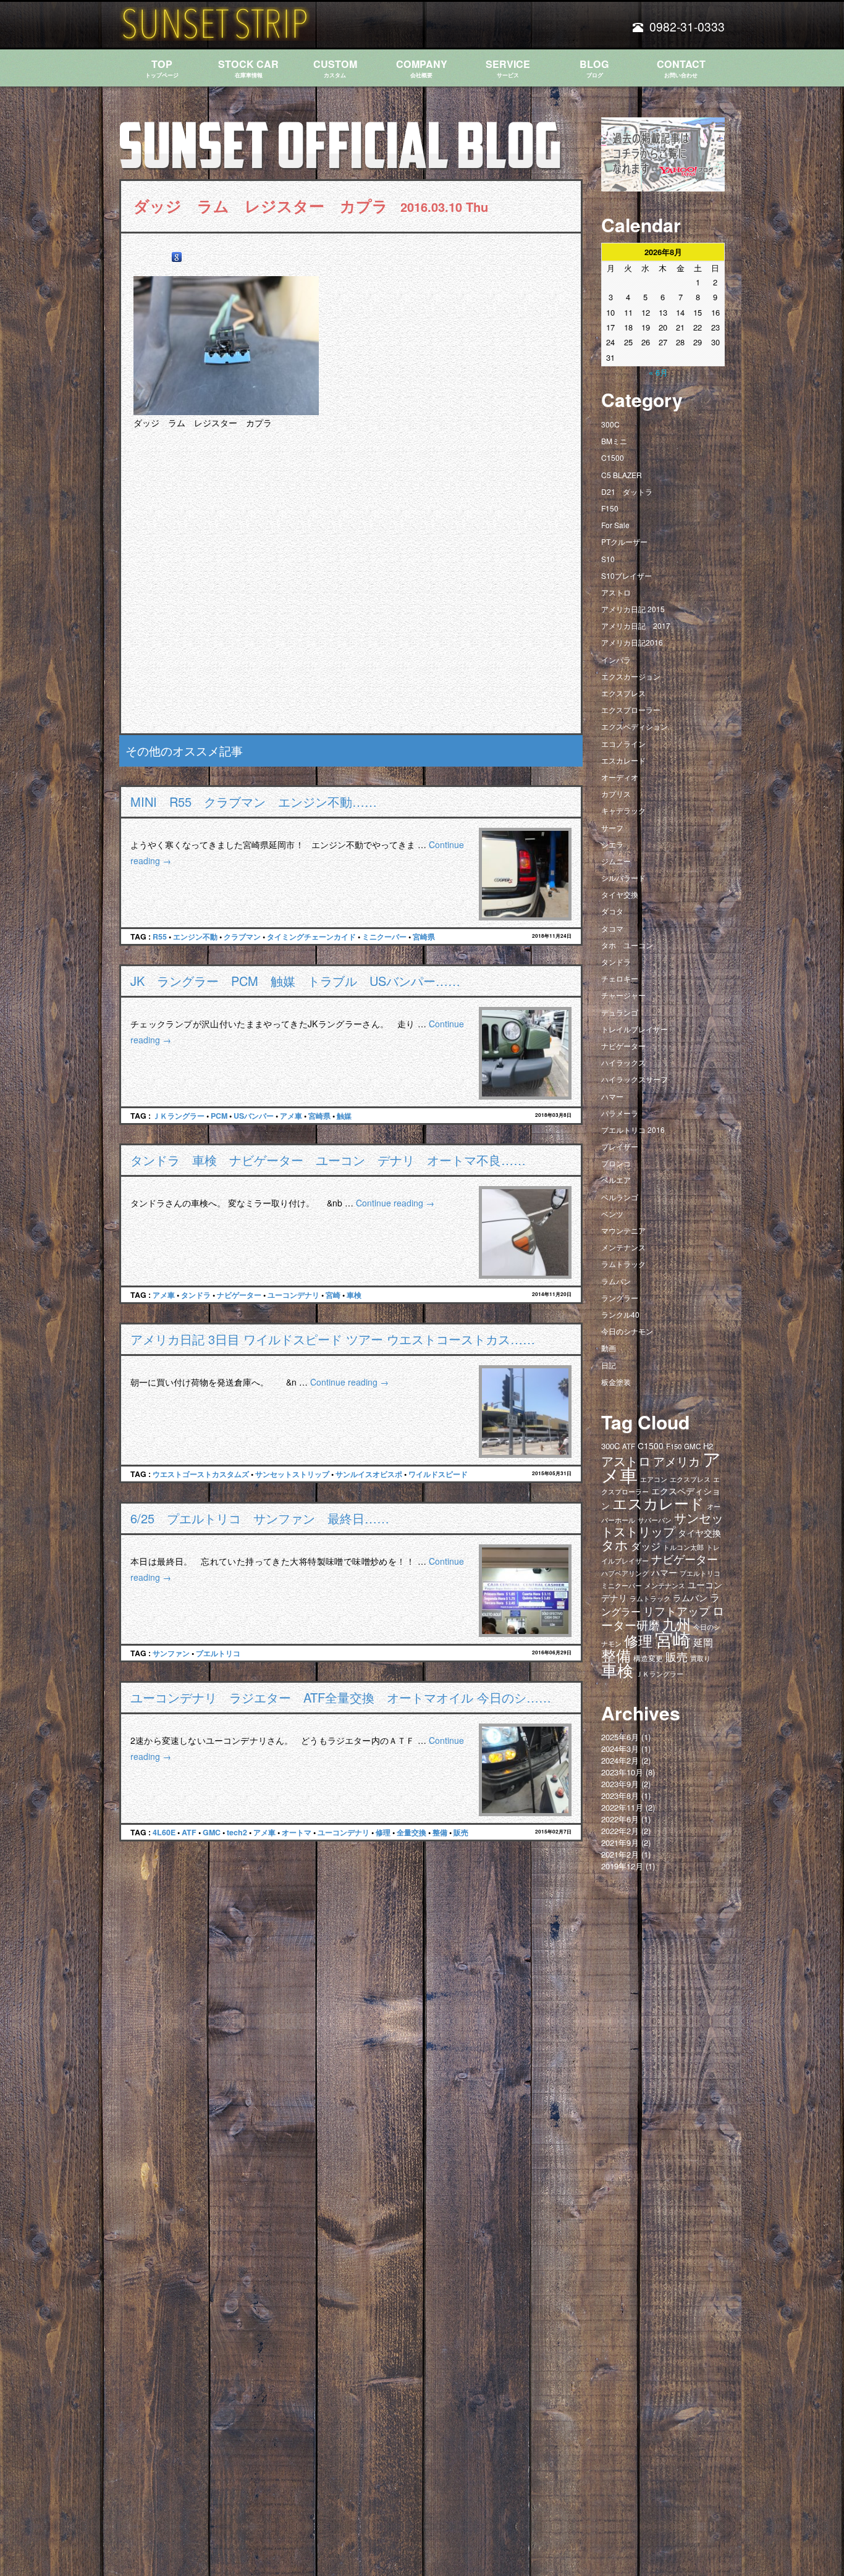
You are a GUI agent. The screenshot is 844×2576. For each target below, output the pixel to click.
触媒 (344, 1116)
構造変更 (648, 1658)
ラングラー (620, 1298)
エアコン (654, 1479)
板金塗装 (616, 1382)
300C (610, 424)
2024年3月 (620, 1749)
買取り (700, 1658)
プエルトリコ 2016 (633, 1130)
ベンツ (612, 1214)
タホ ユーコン (627, 945)
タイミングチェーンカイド (311, 937)
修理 (383, 1832)
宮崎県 (424, 937)
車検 (354, 1295)
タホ (615, 1544)
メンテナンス (623, 1247)
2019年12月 (622, 1866)
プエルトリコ (218, 1653)
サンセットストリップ (292, 1474)
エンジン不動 (195, 937)
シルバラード (623, 878)
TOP (162, 68)
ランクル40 (620, 1314)
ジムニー (616, 861)
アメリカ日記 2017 (636, 625)
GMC (212, 1832)
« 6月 (658, 372)
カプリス (616, 793)
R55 (160, 937)
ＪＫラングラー (179, 1116)
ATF (189, 1832)
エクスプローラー (631, 709)
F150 (610, 508)
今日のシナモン (627, 1331)
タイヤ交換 (620, 894)
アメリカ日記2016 (632, 642)
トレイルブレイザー (635, 1029)
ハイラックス (623, 1062)
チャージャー (623, 995)
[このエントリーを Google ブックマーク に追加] (177, 257)
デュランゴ (620, 1012)
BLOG (594, 68)
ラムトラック (623, 1264)
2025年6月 (620, 1737)
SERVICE (508, 68)
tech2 (237, 1832)
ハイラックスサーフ (635, 1079)
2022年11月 (622, 1807)
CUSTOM (335, 68)
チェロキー (620, 978)
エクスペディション (635, 726)
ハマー (612, 1096)
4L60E (164, 1832)
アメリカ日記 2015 (633, 609)
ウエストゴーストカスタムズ (201, 1474)
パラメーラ (620, 1113)
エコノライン (623, 743)
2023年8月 (620, 1795)
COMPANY (422, 68)
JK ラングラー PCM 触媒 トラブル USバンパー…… (295, 981)
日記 (609, 1365)
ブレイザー (620, 1146)
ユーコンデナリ (293, 1295)
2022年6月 (620, 1819)
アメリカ (677, 1461)
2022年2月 (620, 1831)
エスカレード (623, 760)
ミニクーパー (384, 937)
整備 (440, 1832)
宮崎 (333, 1295)
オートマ (297, 1832)
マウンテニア (623, 1230)
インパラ (616, 659)
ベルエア (616, 1180)
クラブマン (242, 937)
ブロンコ (616, 1163)
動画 (609, 1348)
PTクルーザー (624, 541)
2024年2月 (620, 1760)
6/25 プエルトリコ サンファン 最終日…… (260, 1518)
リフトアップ (677, 1610)
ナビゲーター (239, 1295)
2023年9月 (620, 1784)
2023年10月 (622, 1772)
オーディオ (620, 777)
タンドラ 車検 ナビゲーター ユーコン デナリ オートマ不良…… (328, 1160)
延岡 (703, 1642)
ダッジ (646, 1546)
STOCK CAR (248, 68)
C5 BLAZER (622, 475)
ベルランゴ (620, 1197)
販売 (461, 1832)
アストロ (616, 592)
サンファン (171, 1653)
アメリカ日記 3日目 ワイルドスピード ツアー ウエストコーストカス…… (333, 1339)
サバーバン (655, 1520)
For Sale (615, 525)
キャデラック (623, 810)
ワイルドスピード (438, 1474)
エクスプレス (623, 693)
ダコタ (612, 911)
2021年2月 (620, 1854)
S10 (608, 559)
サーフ (612, 827)
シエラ (612, 844)
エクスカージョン (631, 676)
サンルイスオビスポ (369, 1474)
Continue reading (395, 1203)
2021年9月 (620, 1842)
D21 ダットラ (627, 491)
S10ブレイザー (627, 575)
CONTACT (681, 68)
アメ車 (291, 1116)
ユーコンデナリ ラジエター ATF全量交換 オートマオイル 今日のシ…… (341, 1697)
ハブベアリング (625, 1573)
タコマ (612, 928)
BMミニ (614, 441)
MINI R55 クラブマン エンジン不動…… (254, 802)
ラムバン (616, 1281)
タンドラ (196, 1295)
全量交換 (411, 1832)
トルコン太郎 (683, 1547)
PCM (219, 1116)
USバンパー (254, 1116)
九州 (677, 1623)
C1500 (613, 457)
